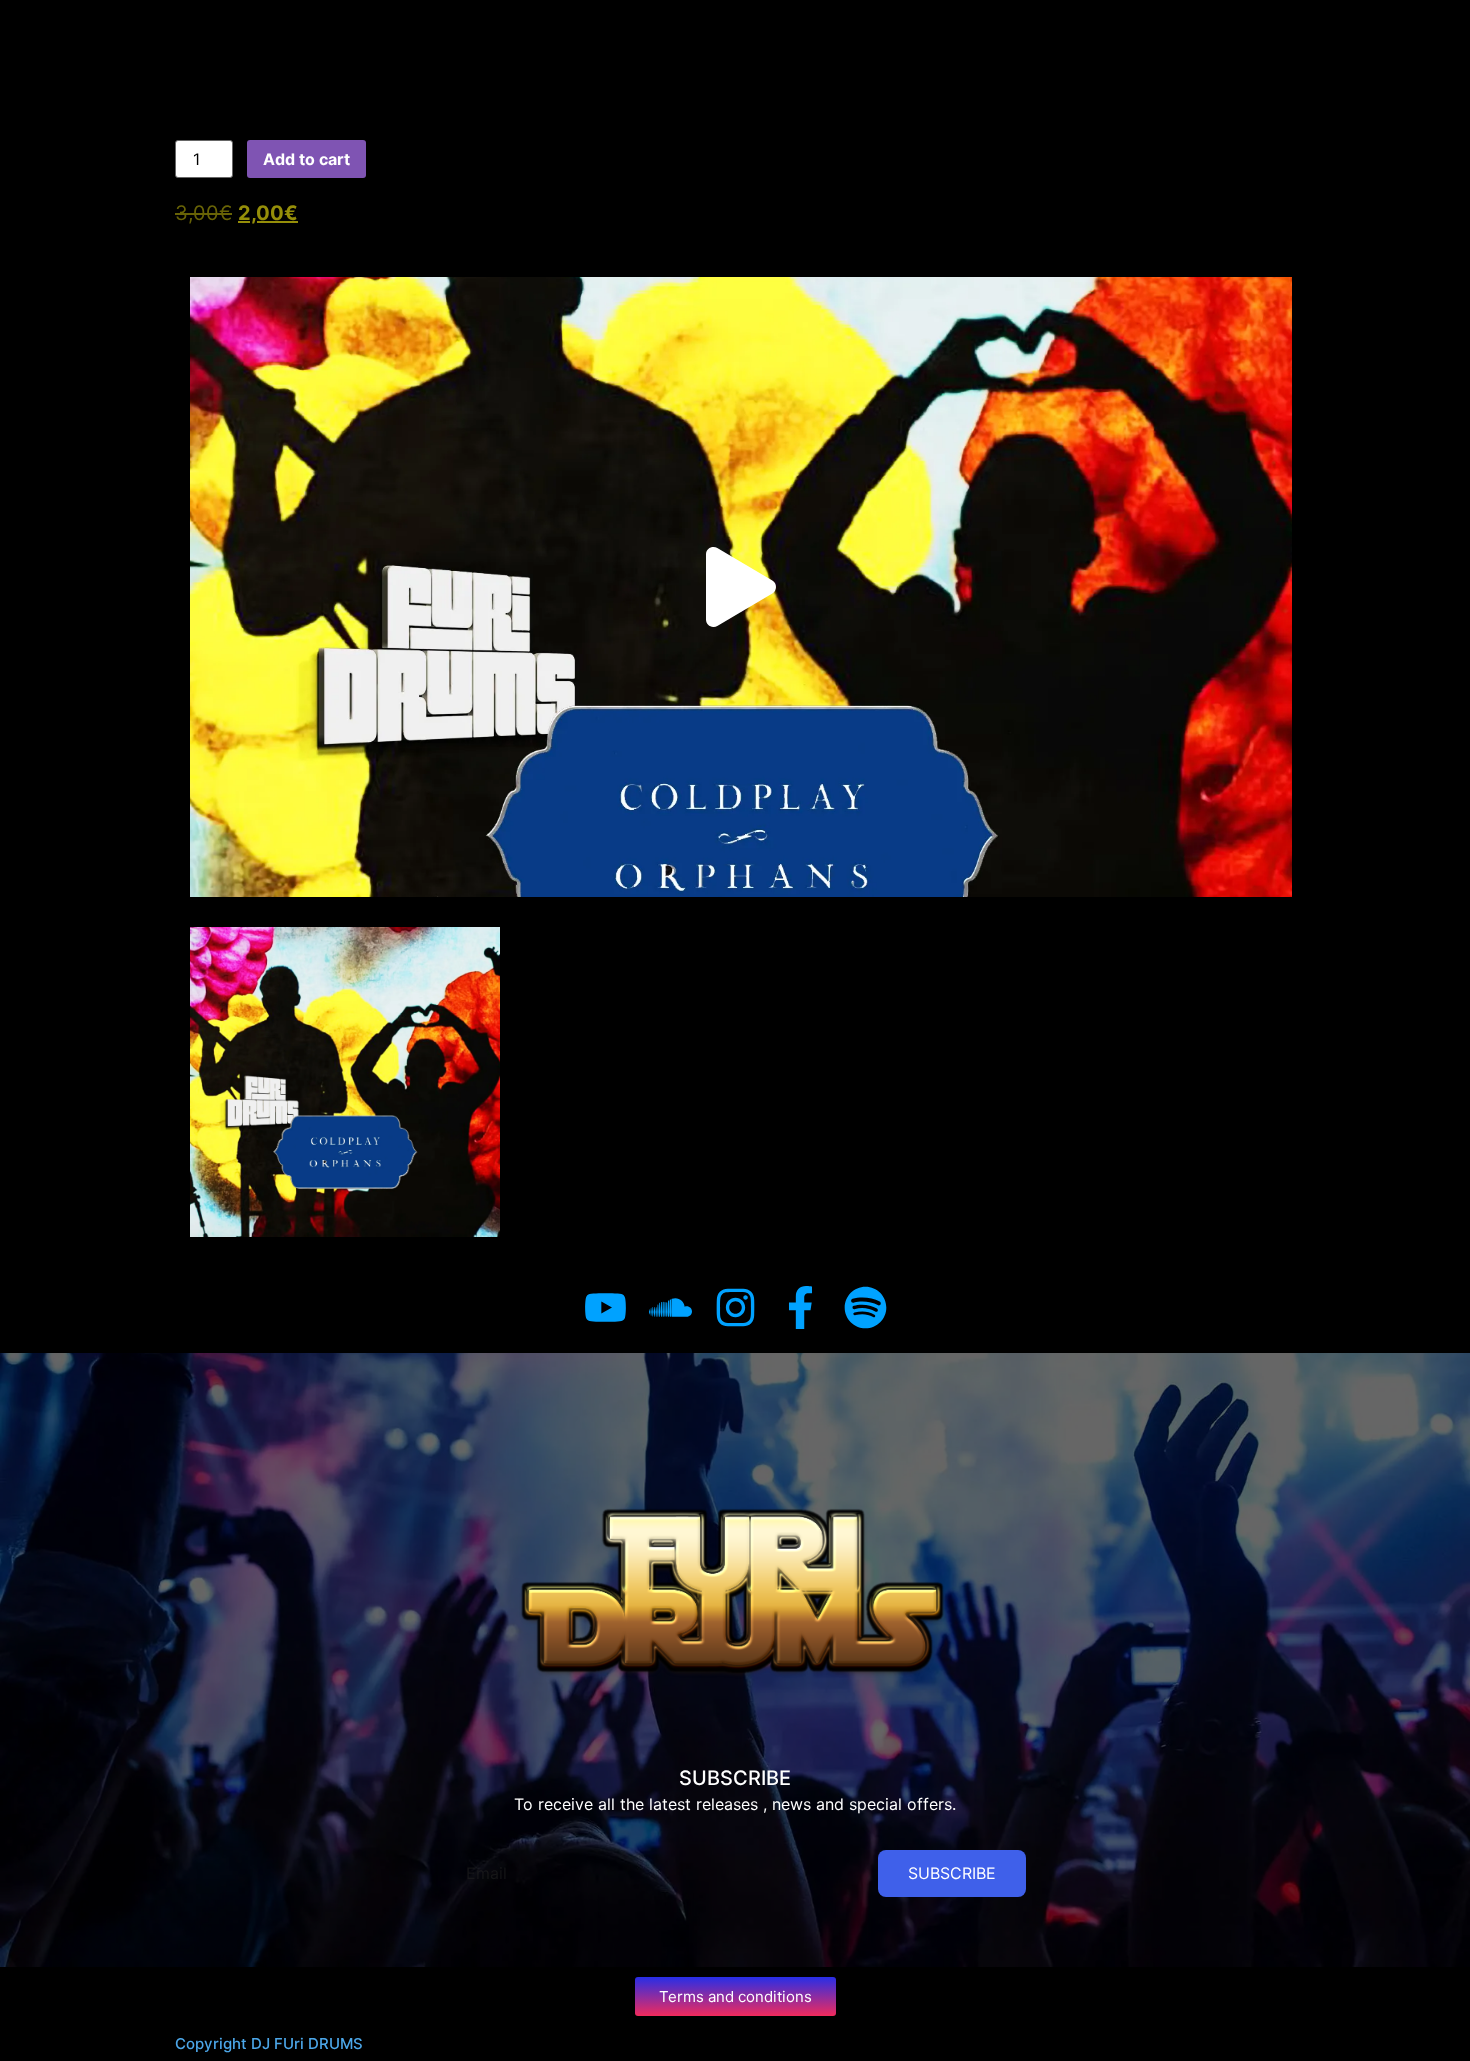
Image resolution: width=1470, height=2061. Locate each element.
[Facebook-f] (800, 1307)
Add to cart (306, 159)
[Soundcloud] (670, 1307)
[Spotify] (865, 1307)
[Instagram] (735, 1307)
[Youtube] (605, 1307)
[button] (741, 587)
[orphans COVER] (345, 1082)
